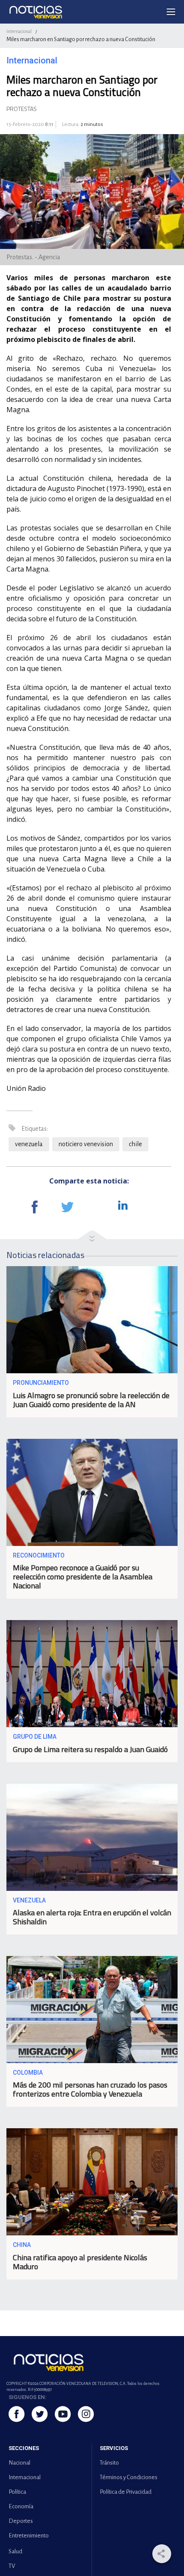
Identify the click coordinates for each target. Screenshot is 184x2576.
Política (17, 2492)
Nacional (19, 2463)
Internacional (19, 31)
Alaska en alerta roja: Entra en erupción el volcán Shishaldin (92, 1917)
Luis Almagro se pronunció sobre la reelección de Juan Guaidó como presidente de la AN (91, 1400)
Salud (15, 2551)
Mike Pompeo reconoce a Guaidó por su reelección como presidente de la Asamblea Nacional (83, 1577)
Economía (21, 2506)
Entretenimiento (29, 2536)
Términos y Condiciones (129, 2477)
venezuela (29, 1144)
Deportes (21, 2521)
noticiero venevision (86, 1144)
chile (135, 1144)
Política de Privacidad (126, 2492)
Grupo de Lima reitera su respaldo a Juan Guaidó (90, 1749)
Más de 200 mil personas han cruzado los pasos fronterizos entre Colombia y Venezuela (90, 2089)
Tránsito (109, 2463)
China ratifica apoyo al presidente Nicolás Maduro (80, 2262)
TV (12, 2566)
